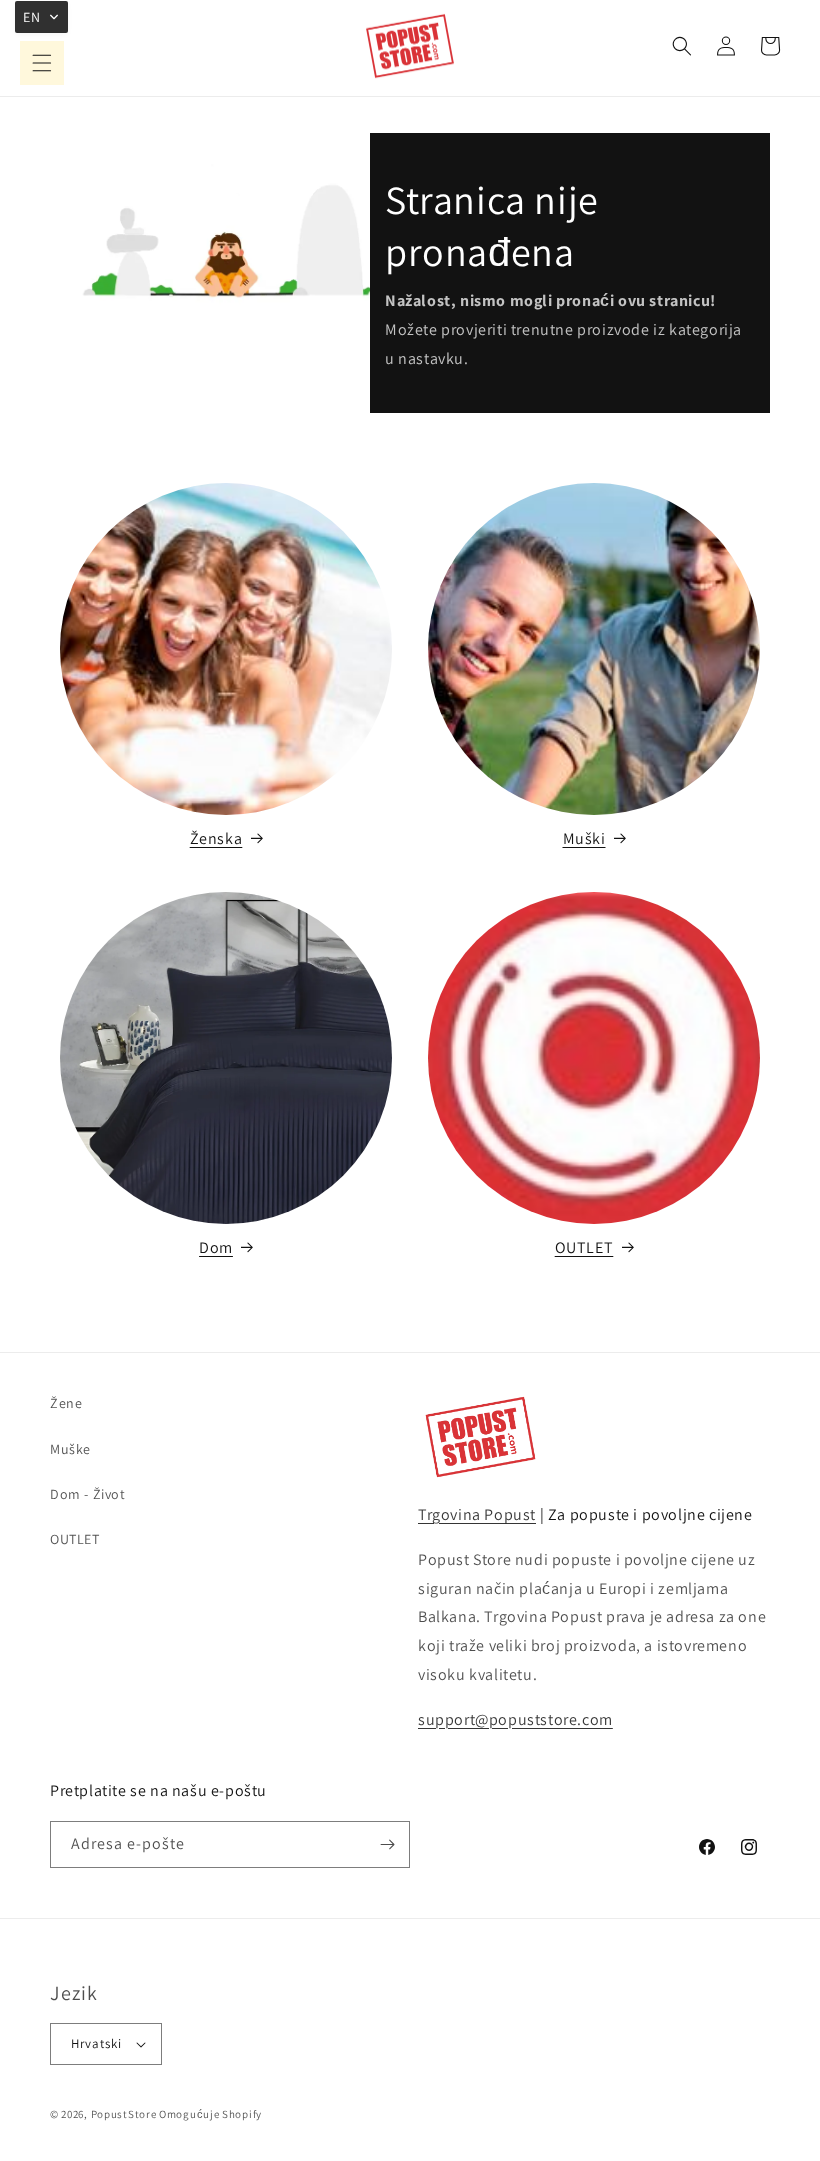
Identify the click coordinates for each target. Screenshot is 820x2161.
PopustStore (124, 2114)
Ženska (216, 838)
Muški (584, 838)
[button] (42, 63)
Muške (70, 1449)
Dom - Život (88, 1494)
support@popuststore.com (515, 1719)
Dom (216, 1247)
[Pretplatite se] (387, 1844)
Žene (66, 1403)
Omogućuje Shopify (210, 2114)
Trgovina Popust (477, 1514)
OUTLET (584, 1247)
